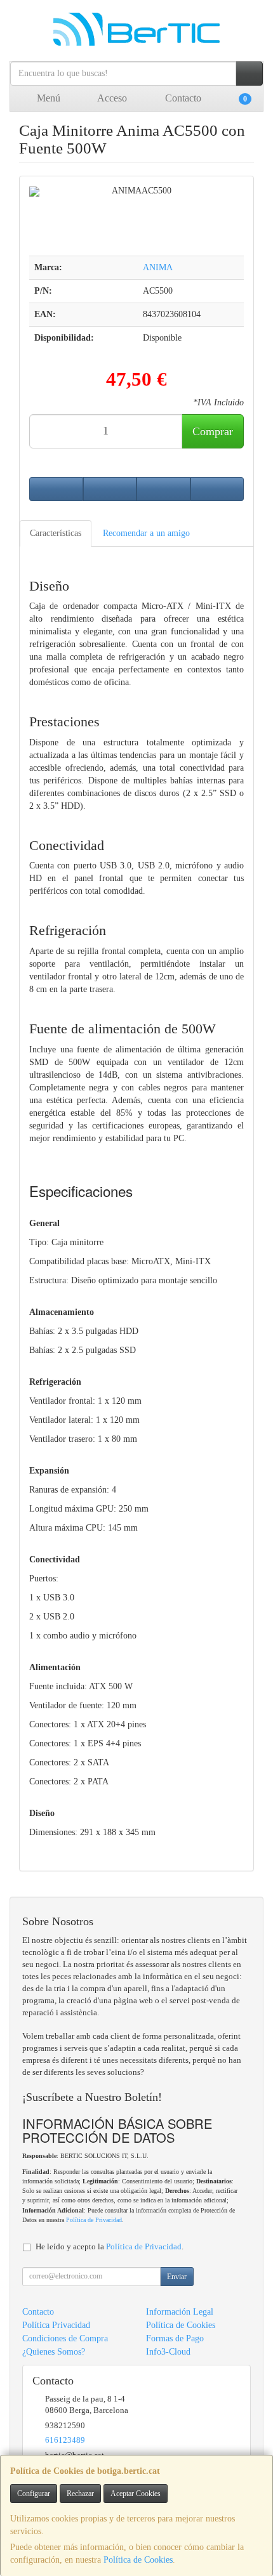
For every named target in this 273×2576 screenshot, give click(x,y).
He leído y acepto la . (110, 2247)
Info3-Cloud (168, 2352)
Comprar (213, 431)
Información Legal (180, 2312)
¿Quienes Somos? (54, 2352)
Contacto (182, 98)
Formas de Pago (175, 2338)
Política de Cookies (138, 2560)
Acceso (111, 98)
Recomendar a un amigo (146, 533)
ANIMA (158, 267)
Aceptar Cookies (136, 2494)
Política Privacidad (56, 2325)
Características (56, 533)
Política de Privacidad (94, 2220)
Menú (47, 98)
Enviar (177, 2277)
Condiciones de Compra (65, 2338)
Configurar (34, 2494)
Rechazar (80, 2494)
